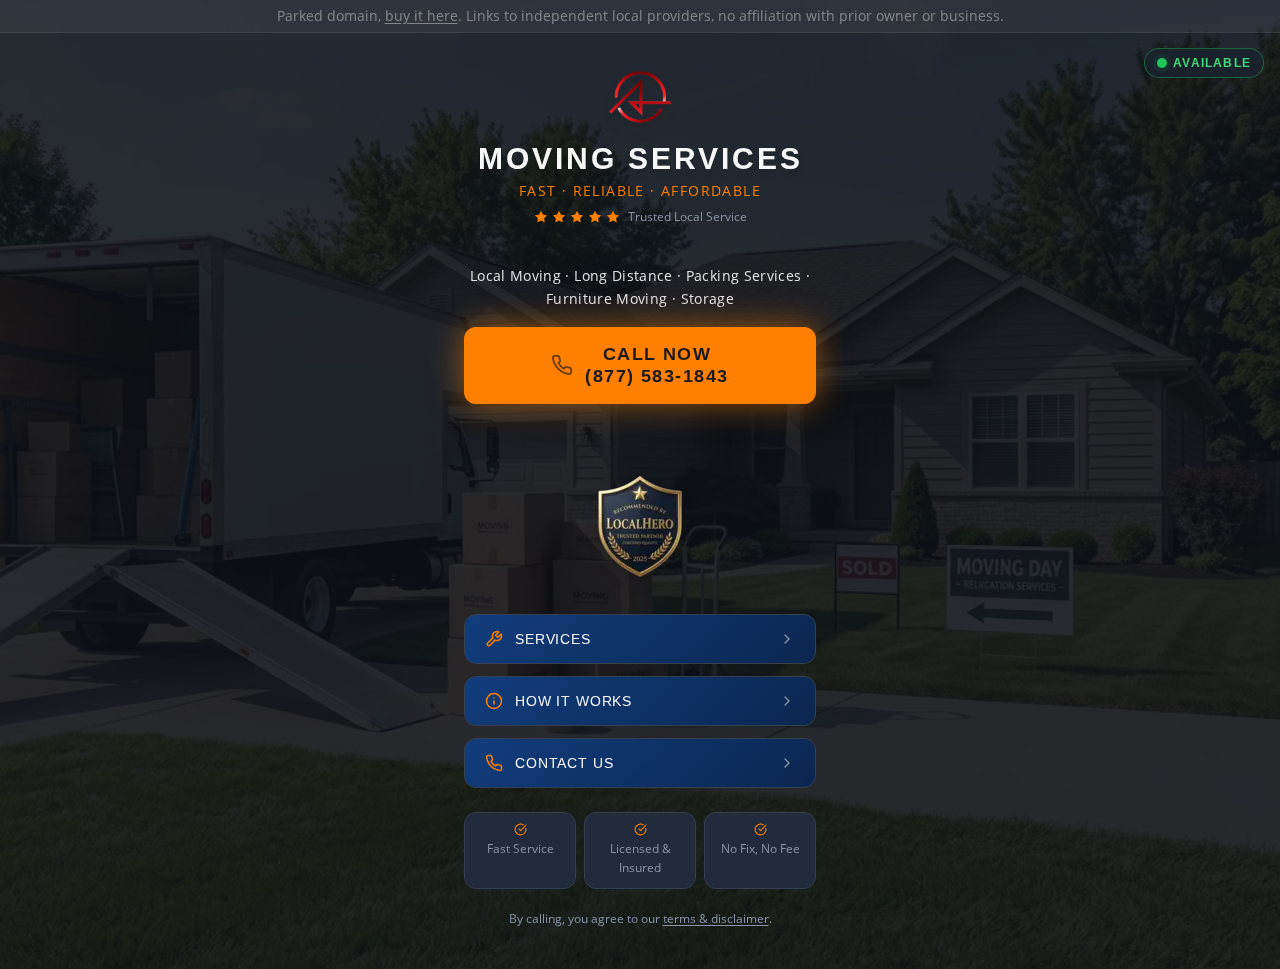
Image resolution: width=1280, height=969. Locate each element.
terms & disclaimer (716, 918)
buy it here (421, 15)
